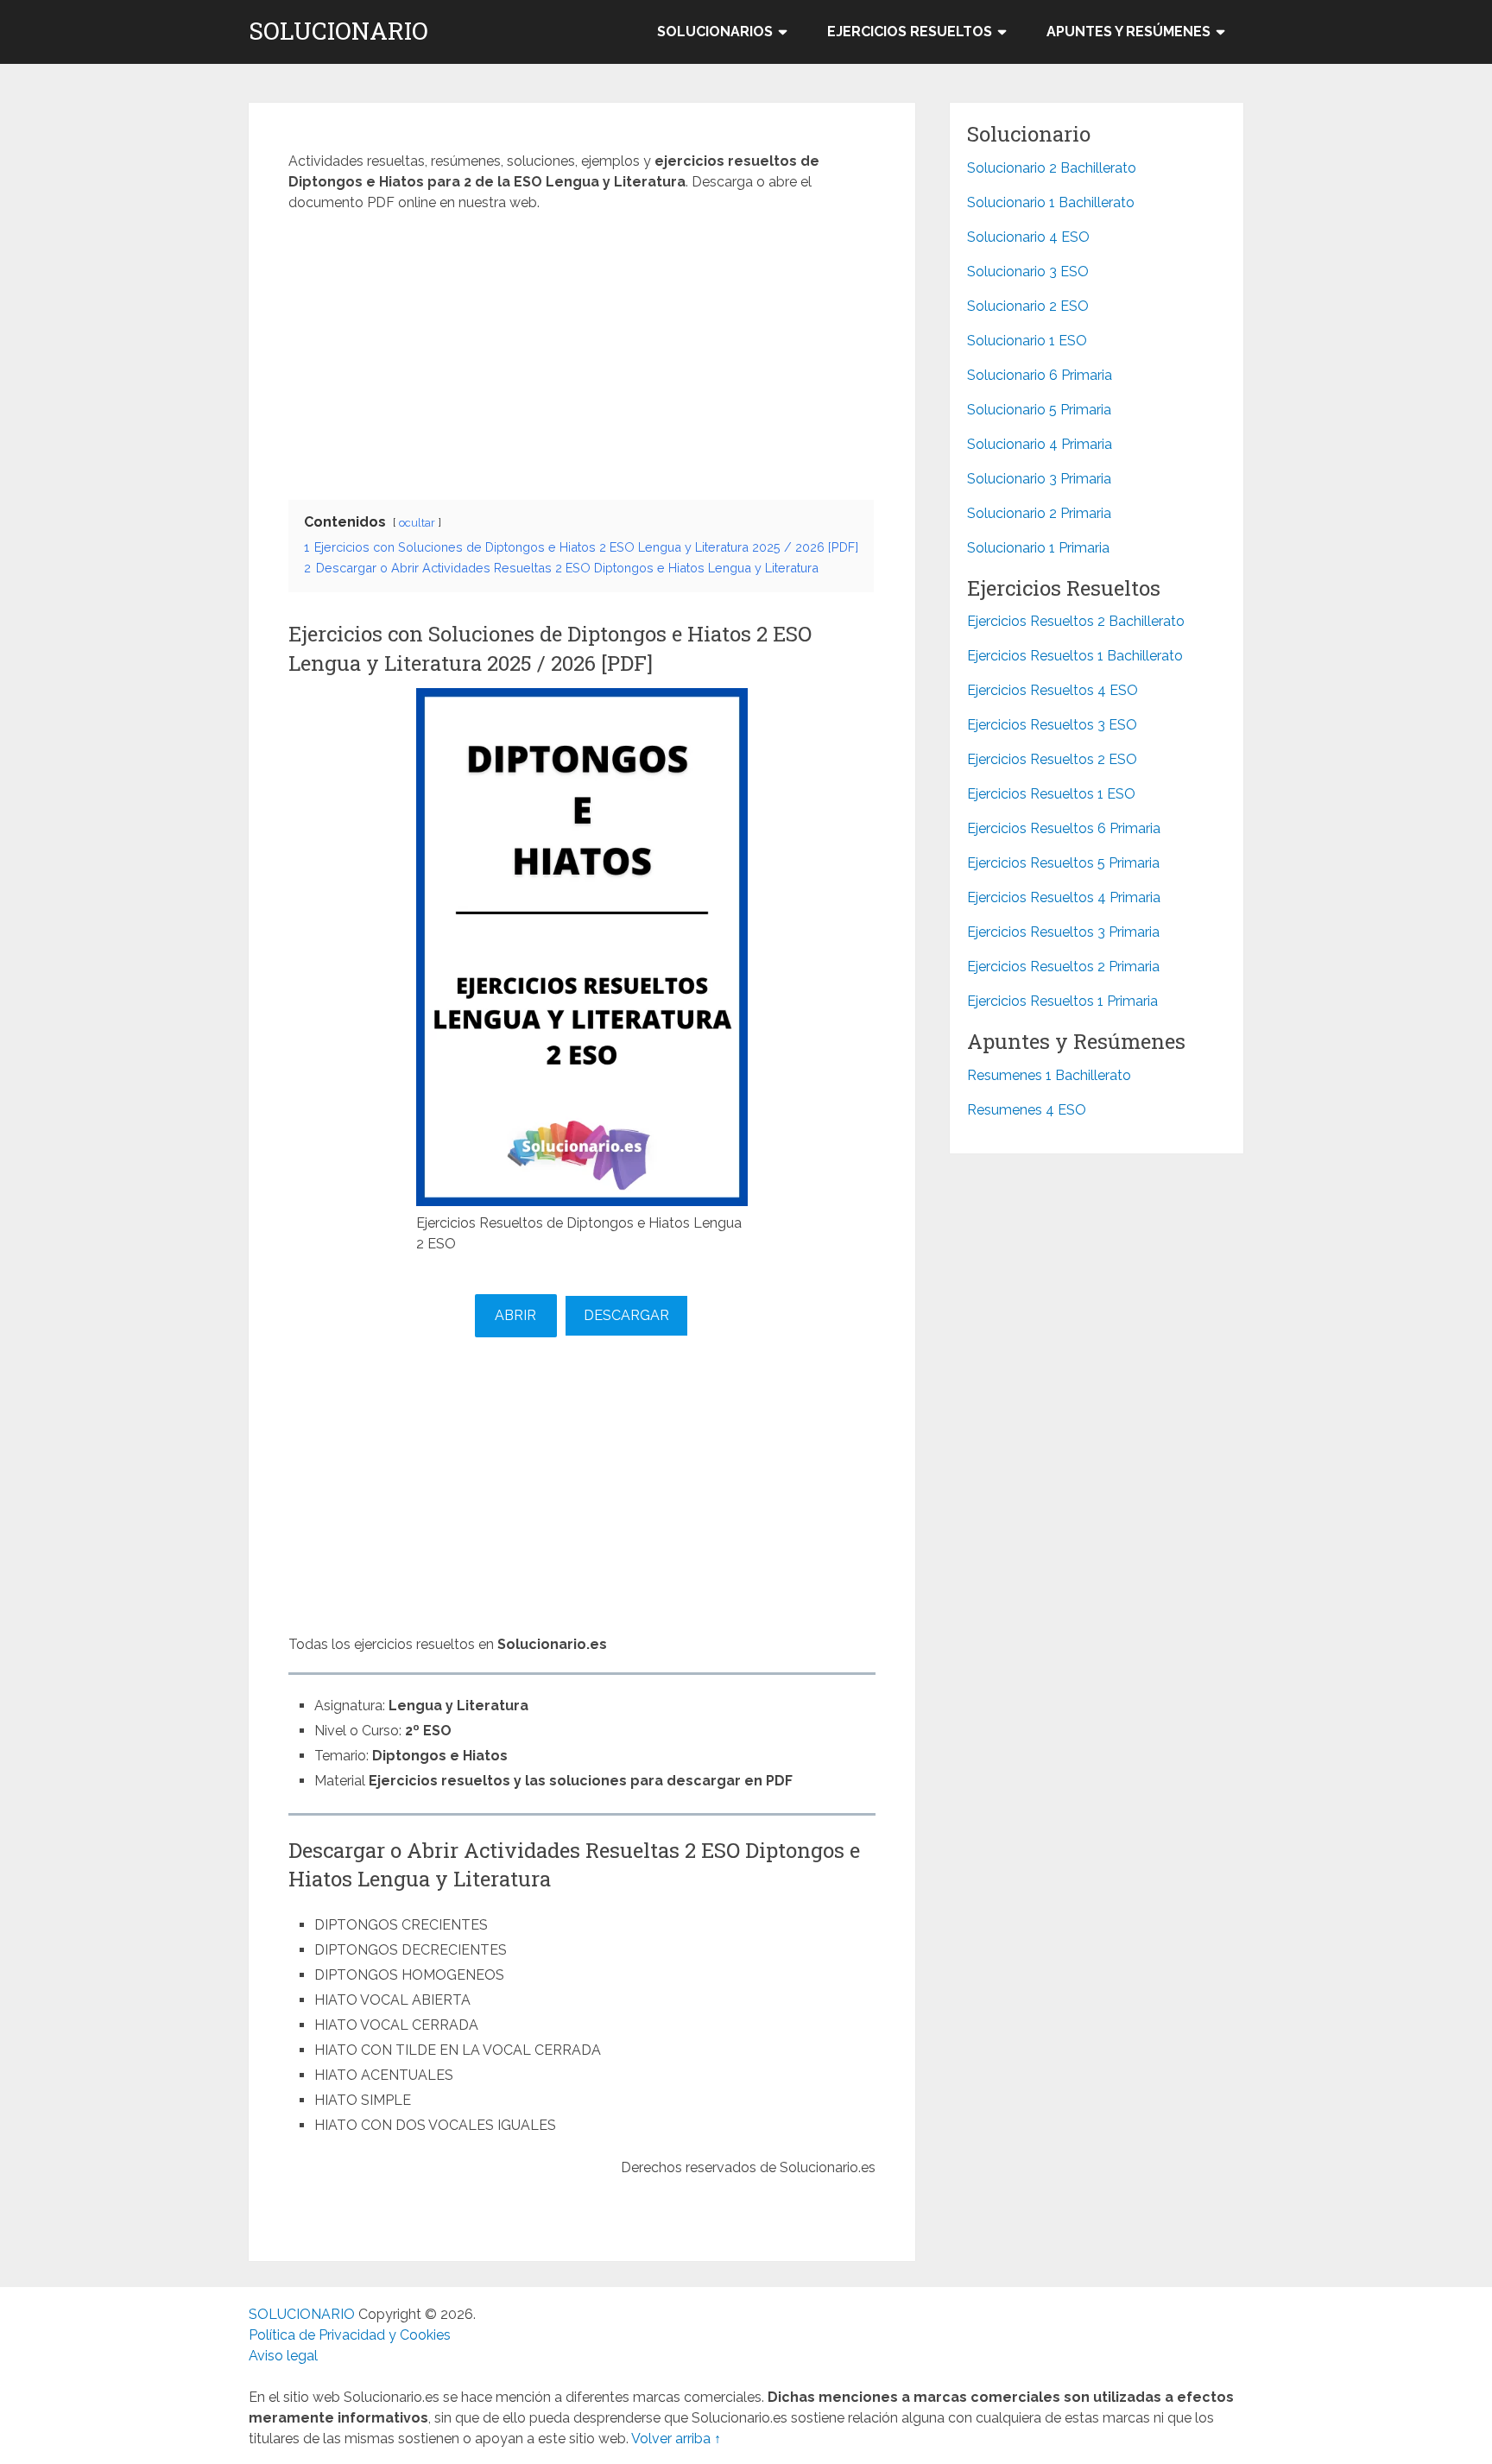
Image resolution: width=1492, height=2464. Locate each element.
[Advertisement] (582, 351)
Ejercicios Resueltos (910, 32)
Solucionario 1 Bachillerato (1051, 202)
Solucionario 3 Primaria (1039, 479)
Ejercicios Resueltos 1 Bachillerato (1075, 656)
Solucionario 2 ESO (1028, 306)
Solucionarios (715, 32)
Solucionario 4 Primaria (1040, 444)
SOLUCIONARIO (338, 31)
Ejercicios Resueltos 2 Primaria (1063, 967)
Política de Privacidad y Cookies (350, 2335)
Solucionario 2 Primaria (1039, 513)
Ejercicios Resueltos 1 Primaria (1062, 1001)
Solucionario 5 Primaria (1039, 410)
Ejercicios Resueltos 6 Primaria (1064, 828)
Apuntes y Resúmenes (1128, 32)
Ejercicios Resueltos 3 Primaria (1063, 932)
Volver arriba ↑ (676, 2439)
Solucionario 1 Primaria (1038, 548)
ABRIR (515, 1315)
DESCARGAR (626, 1315)
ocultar (417, 523)
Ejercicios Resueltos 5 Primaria (1063, 863)
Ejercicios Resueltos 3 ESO (1052, 725)
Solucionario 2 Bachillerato (1052, 168)
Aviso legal (283, 2356)
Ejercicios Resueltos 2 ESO (1052, 759)
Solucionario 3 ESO (1028, 272)
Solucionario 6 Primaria (1040, 375)
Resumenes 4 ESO (1027, 1110)
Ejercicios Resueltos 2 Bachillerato (1076, 621)
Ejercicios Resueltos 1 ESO (1051, 794)
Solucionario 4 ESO (1028, 237)
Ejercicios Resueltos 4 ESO (1053, 690)
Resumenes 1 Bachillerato (1049, 1075)
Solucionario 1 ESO (1027, 341)
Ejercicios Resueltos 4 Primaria (1064, 897)
